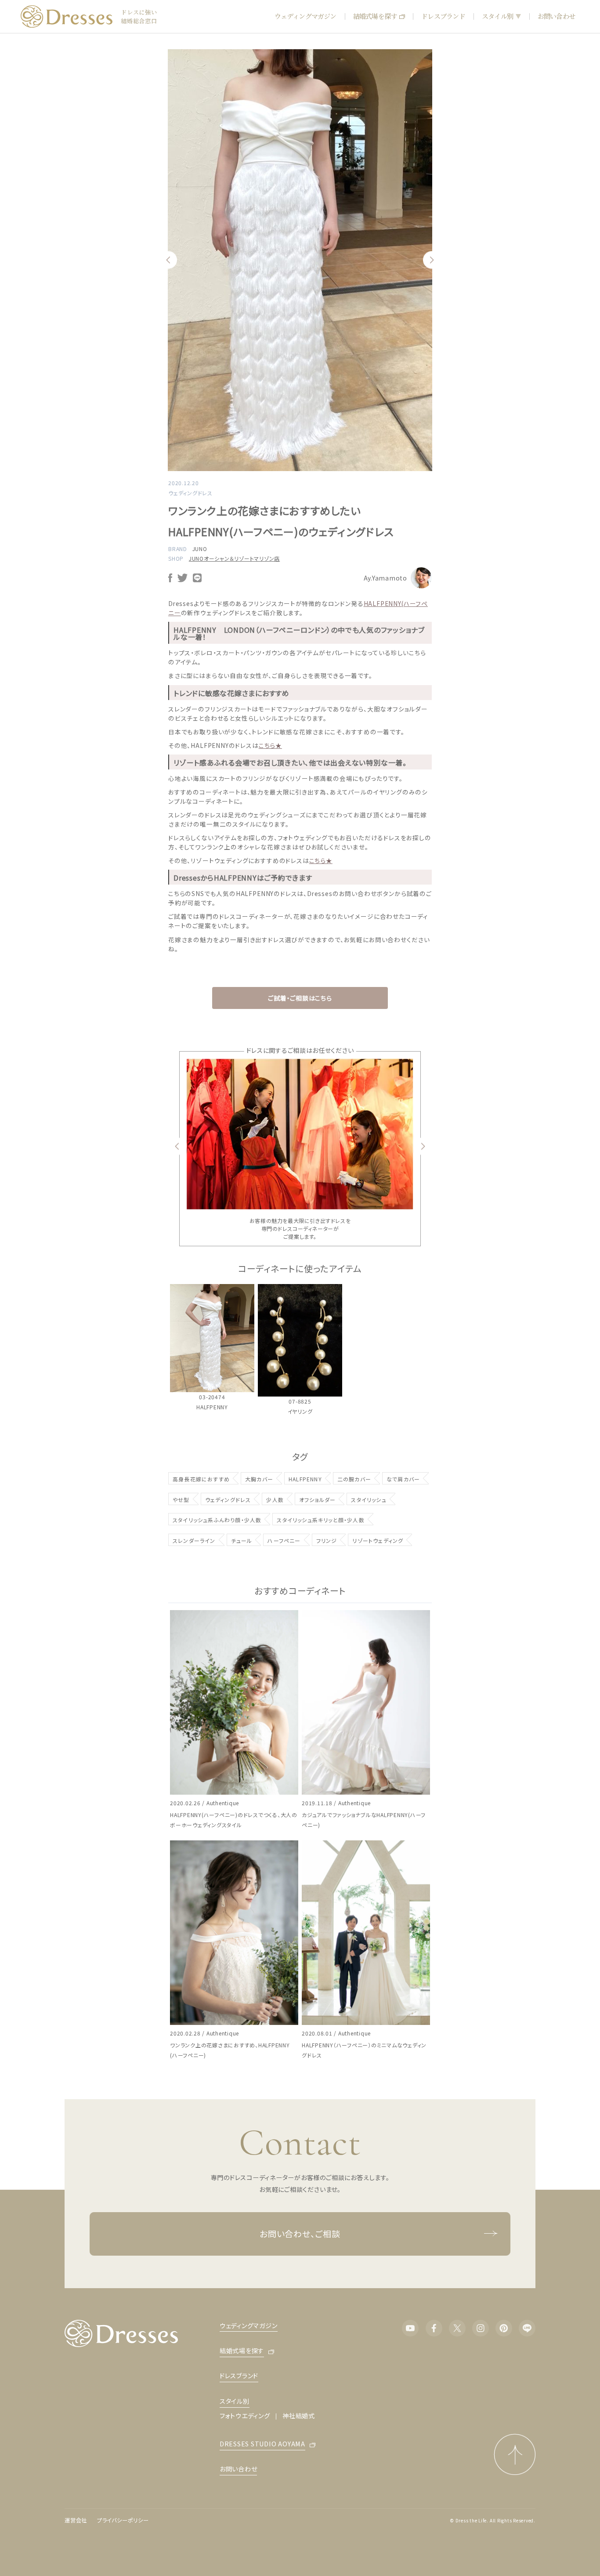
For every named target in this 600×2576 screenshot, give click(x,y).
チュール (242, 1540)
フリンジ (327, 1540)
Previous (168, 260)
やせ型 (181, 1500)
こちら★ (270, 745)
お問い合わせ (556, 16)
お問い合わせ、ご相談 (300, 2233)
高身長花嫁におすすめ (201, 1479)
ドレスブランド (443, 16)
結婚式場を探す (375, 16)
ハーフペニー (284, 1540)
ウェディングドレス (228, 1500)
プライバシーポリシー (123, 2520)
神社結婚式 (299, 2416)
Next (432, 260)
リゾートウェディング (378, 1540)
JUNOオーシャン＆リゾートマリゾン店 (234, 558)
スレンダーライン (194, 1540)
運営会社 (76, 2520)
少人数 (275, 1500)
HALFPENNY (305, 1479)
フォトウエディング (245, 2416)
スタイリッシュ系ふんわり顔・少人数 (217, 1520)
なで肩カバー (403, 1479)
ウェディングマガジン (305, 16)
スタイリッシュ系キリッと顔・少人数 (320, 1520)
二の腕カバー (354, 1479)
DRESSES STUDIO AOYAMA (262, 2444)
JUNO (200, 549)
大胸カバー (259, 1479)
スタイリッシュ (369, 1500)
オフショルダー (317, 1500)
